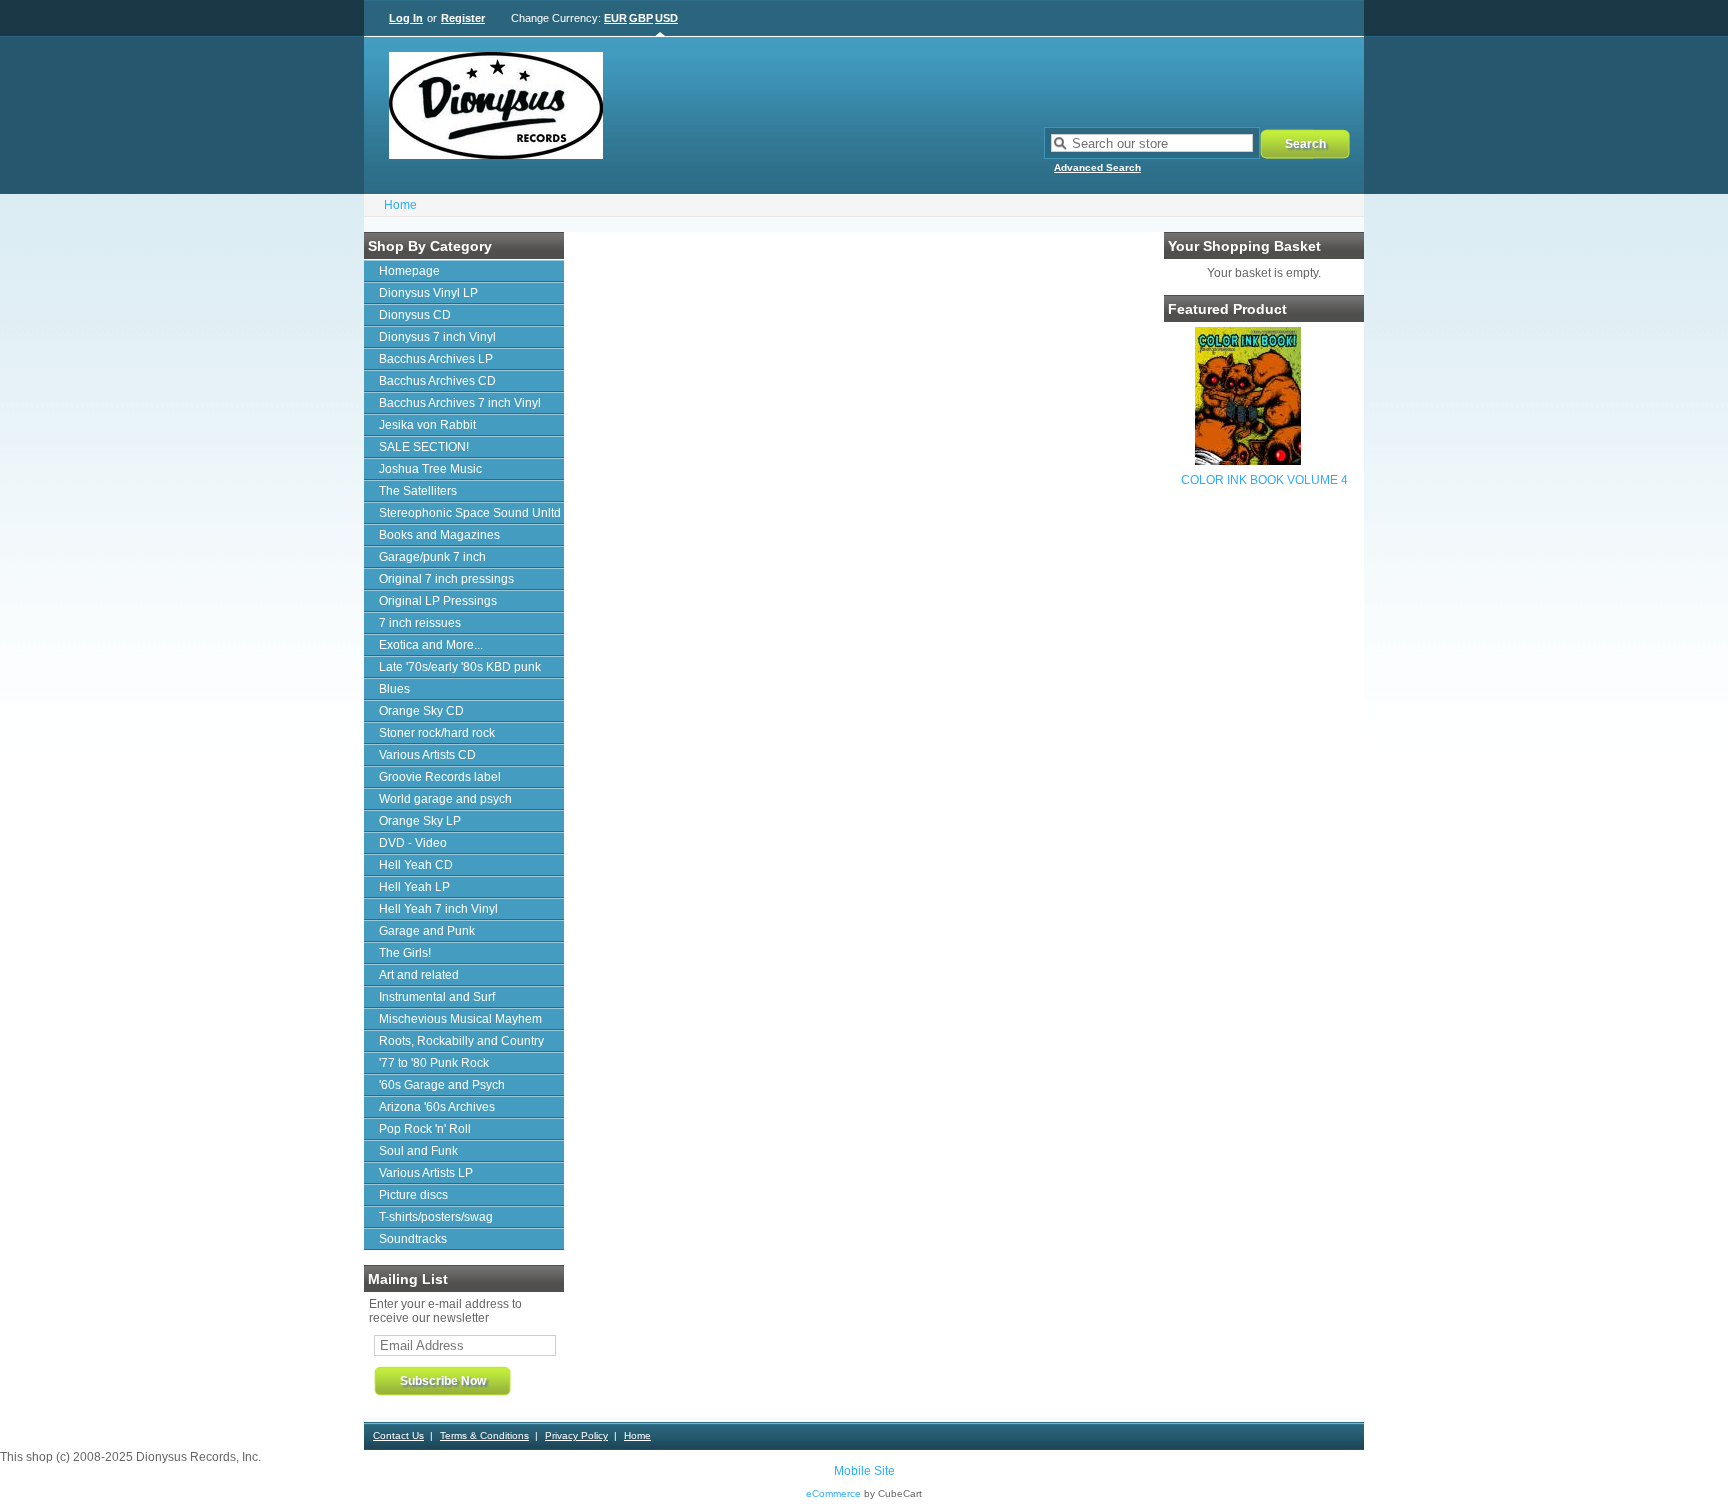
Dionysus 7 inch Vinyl (437, 337)
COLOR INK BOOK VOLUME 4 (1264, 480)
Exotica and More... (431, 645)
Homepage (409, 271)
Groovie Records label (440, 777)
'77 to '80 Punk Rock (434, 1063)
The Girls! (405, 953)
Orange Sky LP (420, 821)
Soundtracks (413, 1239)
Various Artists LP (426, 1173)
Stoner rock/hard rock (437, 733)
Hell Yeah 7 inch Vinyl (438, 909)
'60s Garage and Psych (442, 1085)
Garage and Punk (427, 931)
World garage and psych (445, 799)
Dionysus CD (415, 315)
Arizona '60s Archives (437, 1107)
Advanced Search (1097, 167)
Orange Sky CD (421, 711)
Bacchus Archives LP (436, 359)
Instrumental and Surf (437, 997)
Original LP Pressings (438, 601)
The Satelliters (418, 491)
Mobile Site (864, 1471)
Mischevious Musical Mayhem (460, 1019)
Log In (406, 18)
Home (400, 205)
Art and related (419, 975)
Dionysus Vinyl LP (428, 293)
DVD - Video (413, 843)
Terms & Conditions (484, 1435)
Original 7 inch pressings (446, 579)
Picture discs (413, 1195)
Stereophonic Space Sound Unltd (470, 513)
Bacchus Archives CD (437, 381)
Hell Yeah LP (414, 887)
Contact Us (398, 1435)
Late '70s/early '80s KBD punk (460, 667)
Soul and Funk (418, 1151)
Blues (394, 689)
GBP (641, 18)
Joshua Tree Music (430, 469)
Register (463, 18)
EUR (615, 18)
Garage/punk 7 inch (432, 557)
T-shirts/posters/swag (436, 1217)
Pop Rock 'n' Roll (425, 1129)
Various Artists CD (427, 755)
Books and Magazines (439, 535)
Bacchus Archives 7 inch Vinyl (460, 403)
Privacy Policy (576, 1435)
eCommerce (833, 1493)
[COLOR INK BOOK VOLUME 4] (1248, 461)
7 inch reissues (420, 623)
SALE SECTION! (424, 447)
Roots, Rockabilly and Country (461, 1041)
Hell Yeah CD (416, 865)
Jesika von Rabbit (427, 425)
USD (666, 18)
